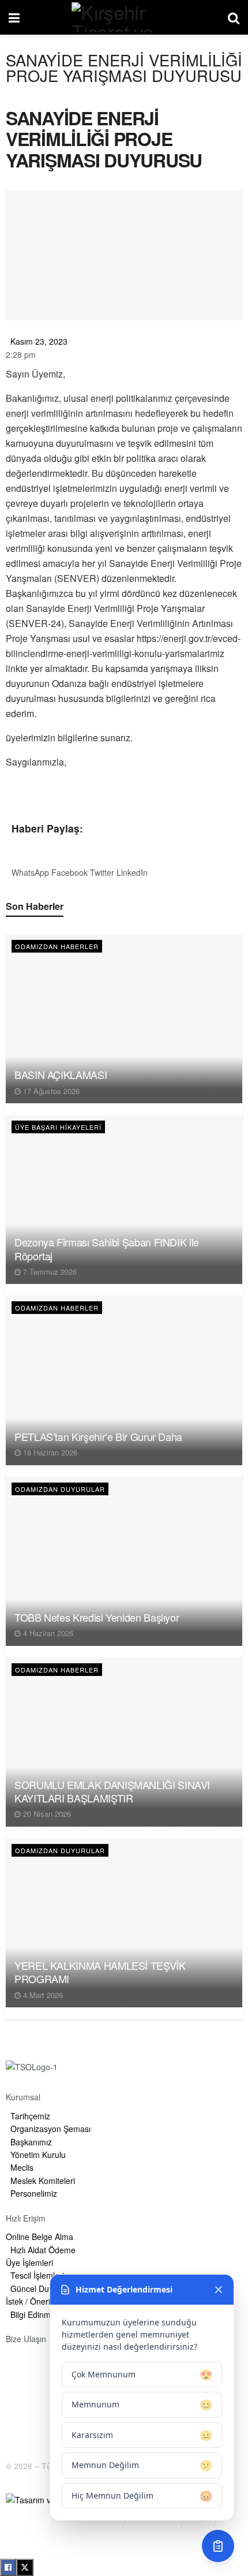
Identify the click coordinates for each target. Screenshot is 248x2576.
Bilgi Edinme (27, 2524)
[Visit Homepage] (123, 17)
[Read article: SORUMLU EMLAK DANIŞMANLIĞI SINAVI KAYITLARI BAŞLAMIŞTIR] (124, 1742)
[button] (30, 866)
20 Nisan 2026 (46, 1814)
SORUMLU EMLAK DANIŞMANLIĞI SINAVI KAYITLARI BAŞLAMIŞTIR (112, 1791)
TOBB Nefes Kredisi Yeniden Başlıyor (97, 1617)
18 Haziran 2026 (49, 1452)
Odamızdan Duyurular (60, 1489)
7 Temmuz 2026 (49, 1272)
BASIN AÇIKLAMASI (61, 1074)
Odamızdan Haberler (57, 946)
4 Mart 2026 (42, 1995)
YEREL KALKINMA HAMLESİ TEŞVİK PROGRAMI (100, 1972)
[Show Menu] (14, 17)
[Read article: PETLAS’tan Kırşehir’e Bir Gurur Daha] (124, 1380)
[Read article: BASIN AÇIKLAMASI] (124, 1019)
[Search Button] (234, 17)
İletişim (18, 2538)
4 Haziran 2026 (47, 1633)
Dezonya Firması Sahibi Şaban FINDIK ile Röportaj (107, 1248)
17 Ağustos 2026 (50, 1091)
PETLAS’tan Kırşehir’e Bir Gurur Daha (98, 1436)
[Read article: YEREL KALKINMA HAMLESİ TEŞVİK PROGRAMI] (124, 1923)
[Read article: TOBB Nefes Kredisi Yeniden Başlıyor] (124, 1561)
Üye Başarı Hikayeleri (58, 1127)
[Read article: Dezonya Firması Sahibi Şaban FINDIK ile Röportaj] (124, 1199)
